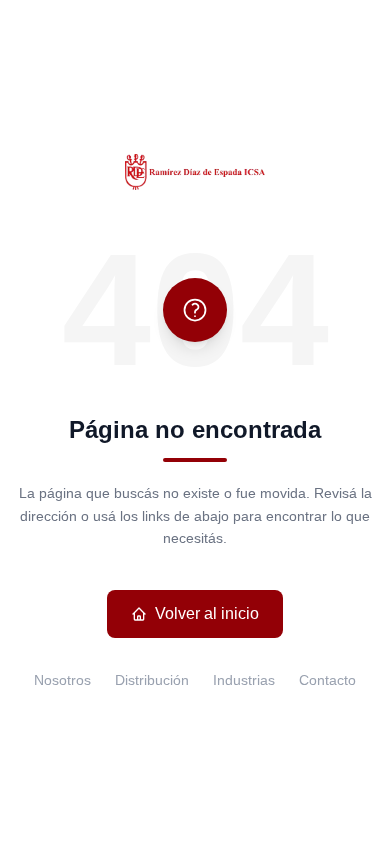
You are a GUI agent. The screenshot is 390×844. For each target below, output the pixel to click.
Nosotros (62, 680)
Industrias (244, 680)
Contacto (327, 680)
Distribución (152, 680)
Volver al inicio (207, 613)
